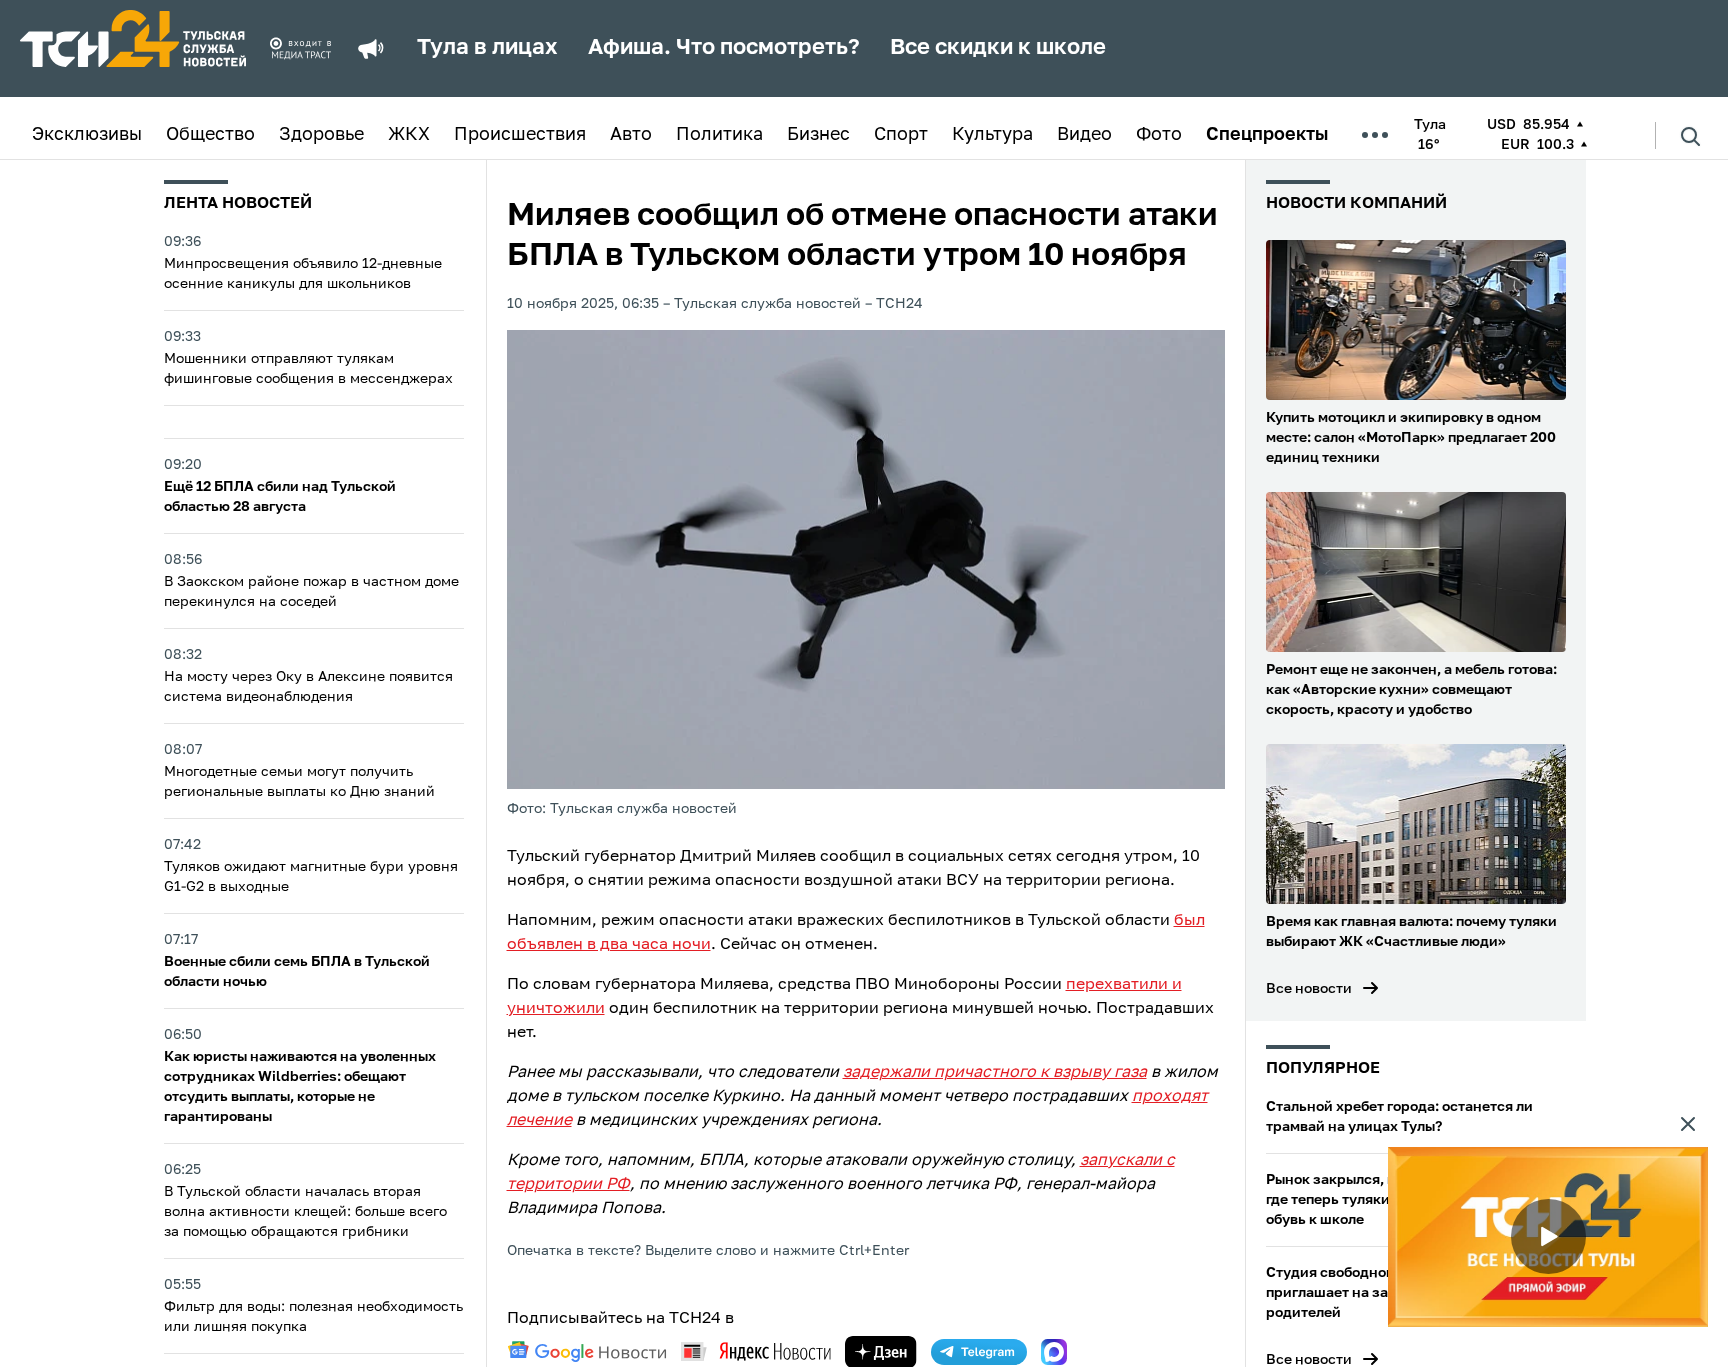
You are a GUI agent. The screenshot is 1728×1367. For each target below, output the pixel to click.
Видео (1084, 135)
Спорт (901, 135)
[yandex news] (756, 1351)
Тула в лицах (487, 48)
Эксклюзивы (87, 135)
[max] (1054, 1352)
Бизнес (818, 135)
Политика (719, 135)
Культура (992, 135)
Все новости (1309, 989)
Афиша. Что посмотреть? (724, 48)
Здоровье (321, 135)
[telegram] (979, 1352)
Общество (210, 135)
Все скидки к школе (998, 48)
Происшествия (520, 135)
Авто (631, 135)
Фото (1159, 135)
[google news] (587, 1352)
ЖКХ (409, 135)
